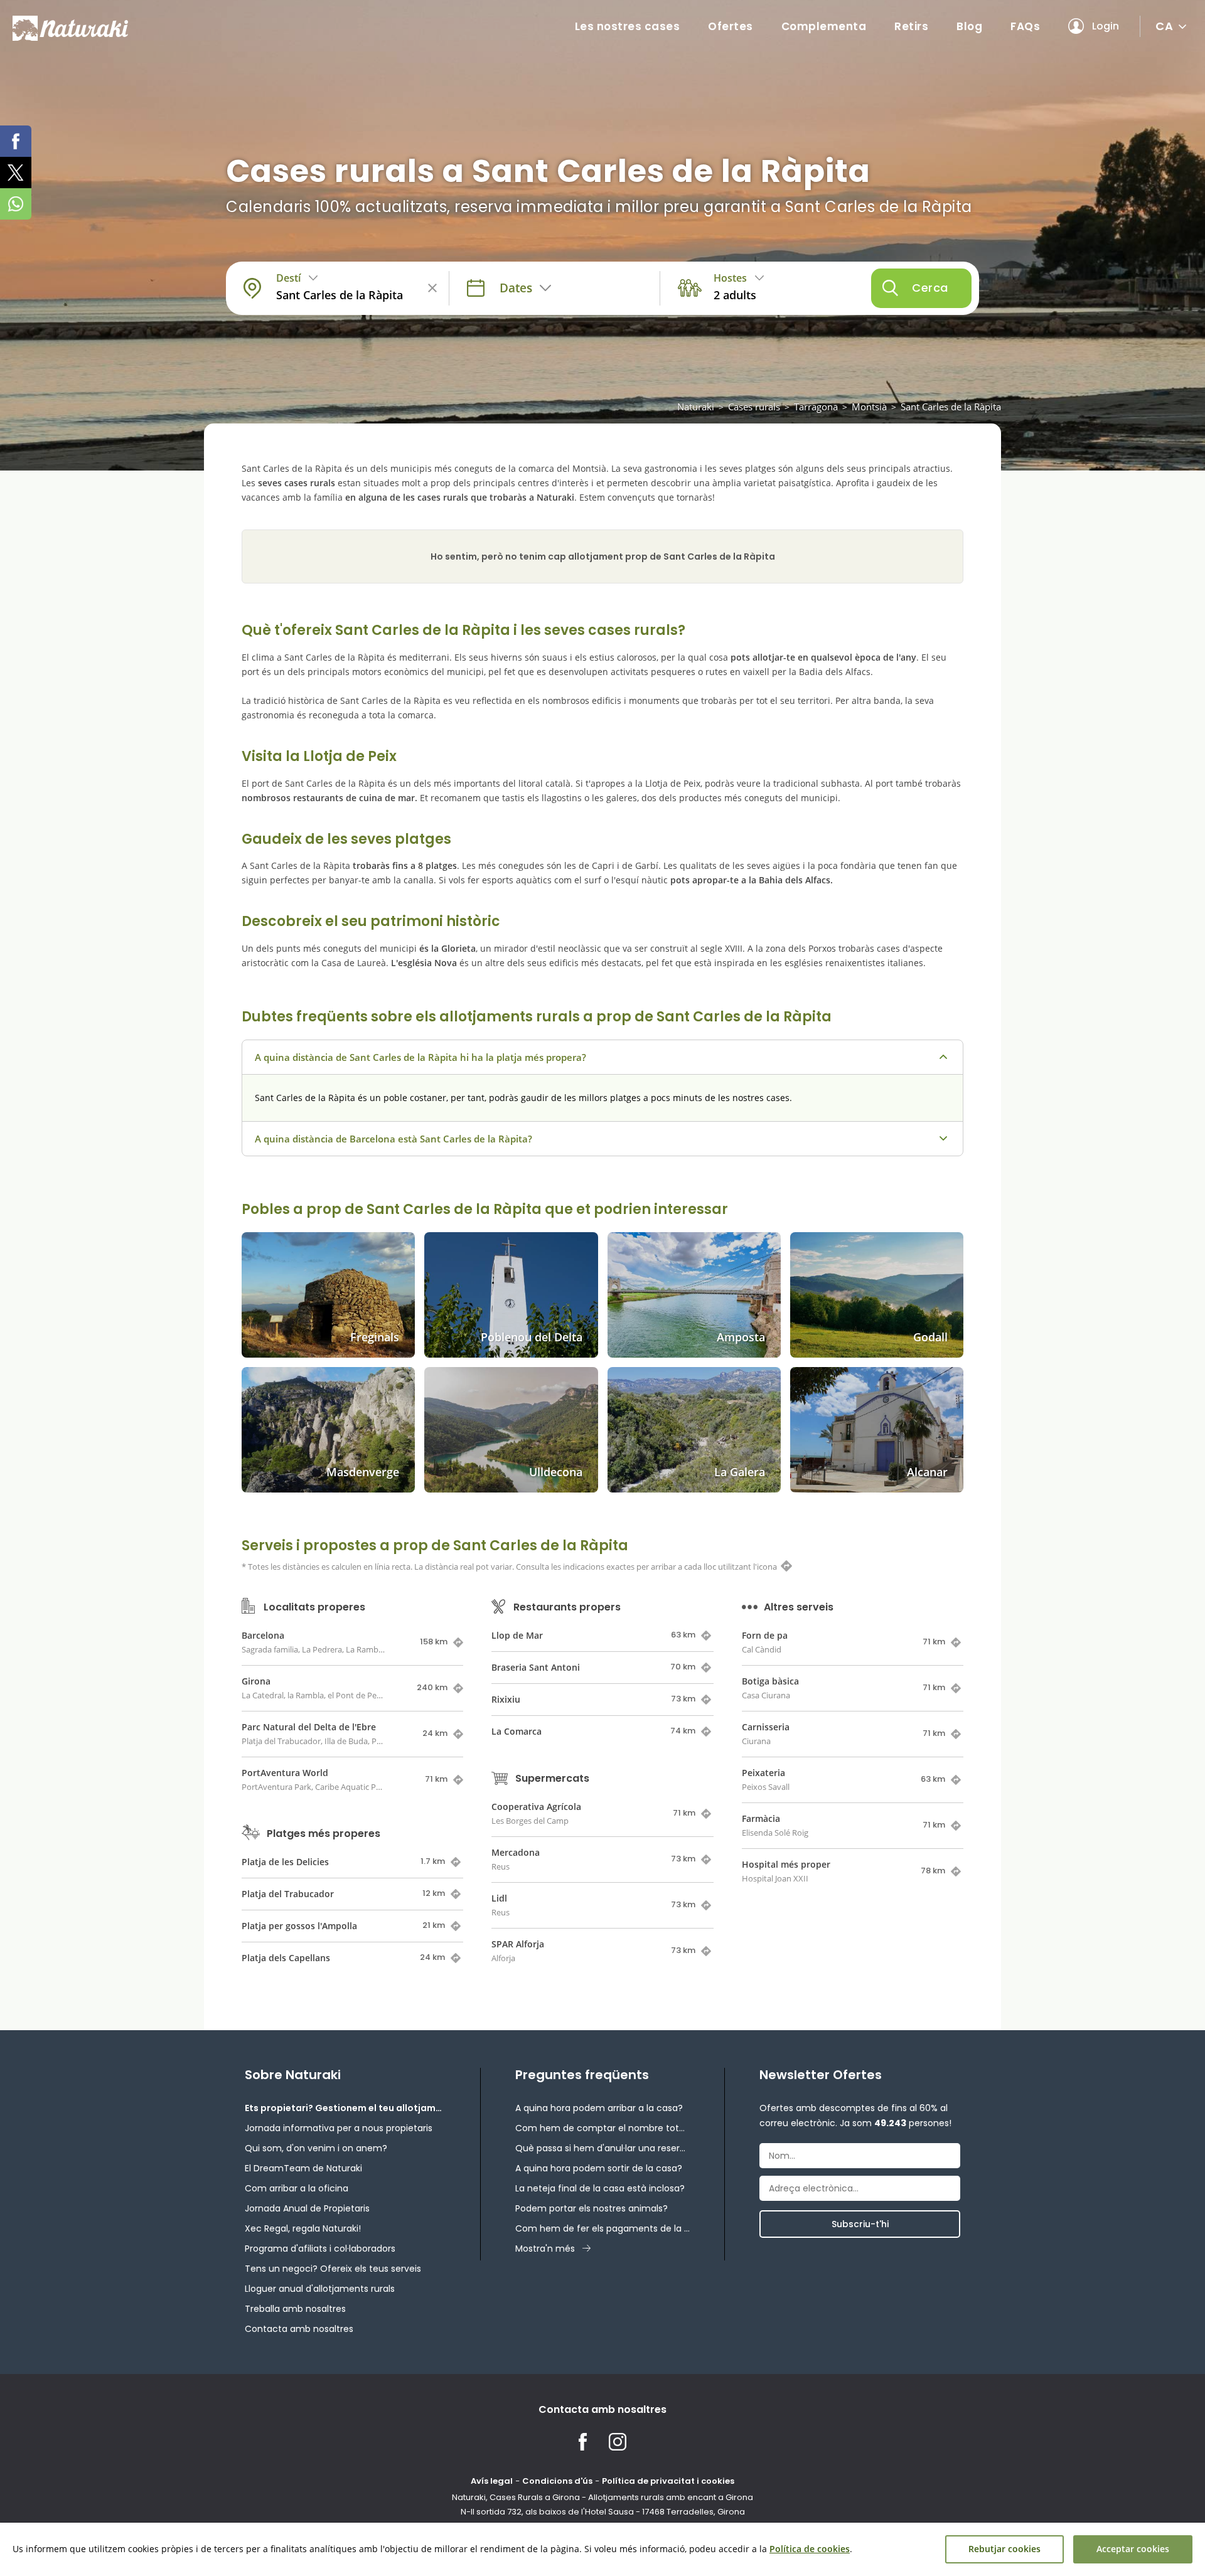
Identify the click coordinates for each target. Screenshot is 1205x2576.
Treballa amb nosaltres (295, 2309)
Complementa (824, 26)
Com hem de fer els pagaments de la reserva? (602, 2228)
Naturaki (696, 407)
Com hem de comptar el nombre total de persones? (602, 2128)
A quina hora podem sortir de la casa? (599, 2168)
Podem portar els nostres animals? (592, 2208)
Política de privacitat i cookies (668, 2481)
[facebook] (16, 141)
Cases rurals (754, 407)
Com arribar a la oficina (297, 2188)
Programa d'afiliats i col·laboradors (320, 2249)
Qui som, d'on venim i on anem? (316, 2148)
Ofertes (731, 26)
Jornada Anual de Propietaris (307, 2208)
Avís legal (492, 2481)
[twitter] (16, 173)
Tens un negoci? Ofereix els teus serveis (333, 2269)
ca (1164, 26)
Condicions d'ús (557, 2481)
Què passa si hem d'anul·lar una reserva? (602, 2148)
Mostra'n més (545, 2249)
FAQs (1025, 26)
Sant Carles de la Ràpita (951, 407)
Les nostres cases (628, 26)
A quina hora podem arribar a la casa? (599, 2108)
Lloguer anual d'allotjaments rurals (320, 2289)
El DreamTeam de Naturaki (303, 2168)
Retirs (911, 26)
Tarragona (816, 407)
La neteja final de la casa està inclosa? (600, 2188)
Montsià (869, 407)
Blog (969, 26)
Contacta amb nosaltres (299, 2329)
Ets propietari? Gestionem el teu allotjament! (345, 2108)
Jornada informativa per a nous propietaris (339, 2128)
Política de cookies (810, 2549)
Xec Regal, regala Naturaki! (303, 2228)
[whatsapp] (16, 204)
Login (1106, 26)
